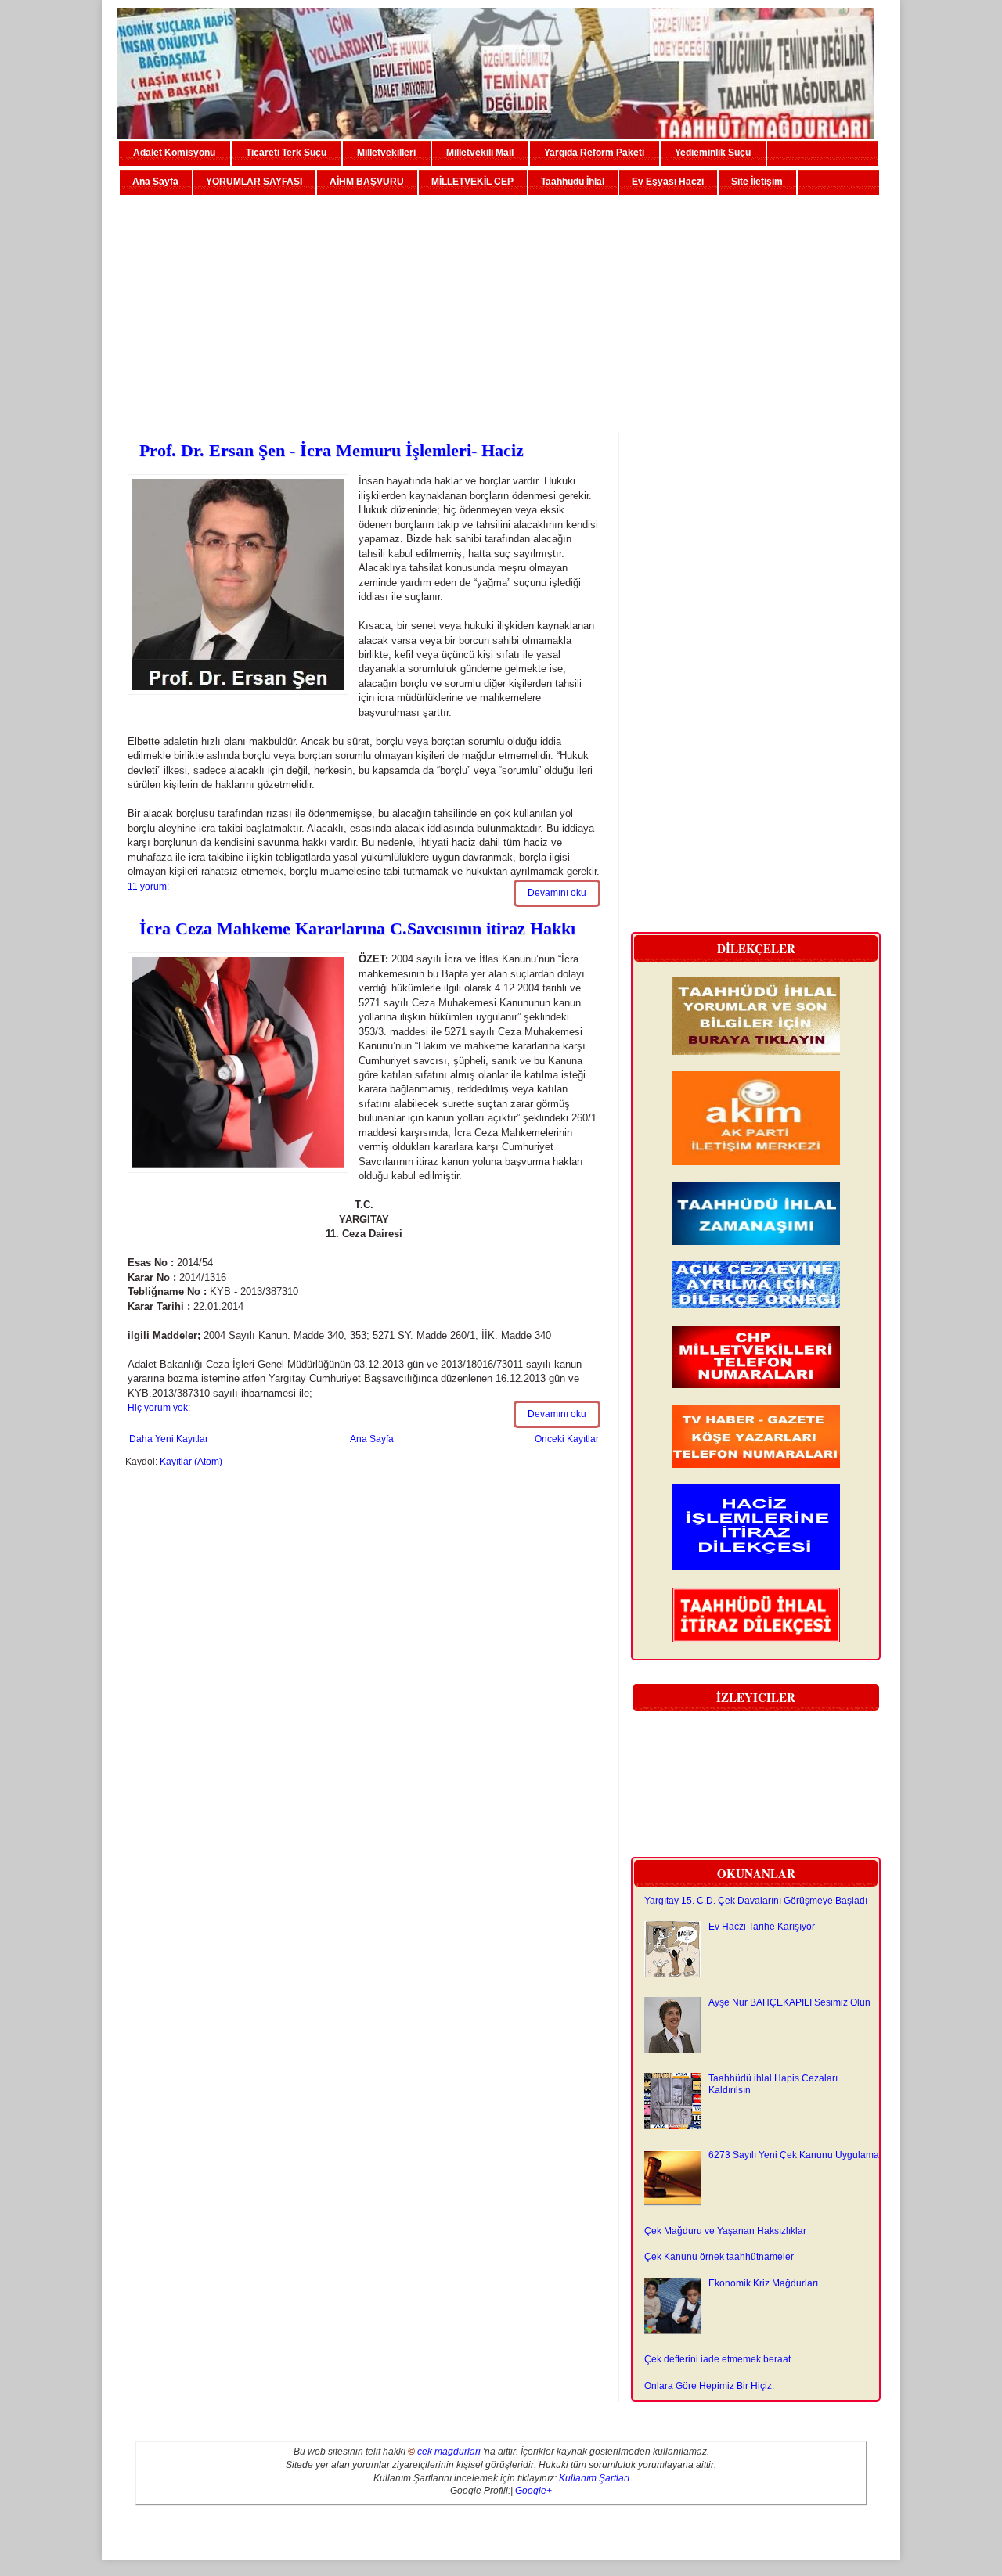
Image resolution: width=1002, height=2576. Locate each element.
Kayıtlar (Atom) (191, 1462)
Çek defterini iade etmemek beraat (717, 2359)
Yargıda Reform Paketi (594, 153)
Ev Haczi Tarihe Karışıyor (762, 1927)
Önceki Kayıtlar (567, 1439)
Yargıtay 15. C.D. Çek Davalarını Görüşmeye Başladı (756, 1901)
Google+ (533, 2491)
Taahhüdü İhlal (573, 182)
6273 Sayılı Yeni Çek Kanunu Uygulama (794, 2155)
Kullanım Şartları (594, 2478)
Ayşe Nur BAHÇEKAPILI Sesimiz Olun (789, 2002)
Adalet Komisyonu (174, 153)
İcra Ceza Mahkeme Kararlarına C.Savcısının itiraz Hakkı (357, 928)
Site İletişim (757, 182)
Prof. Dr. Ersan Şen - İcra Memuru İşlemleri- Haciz (332, 450)
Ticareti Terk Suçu (286, 153)
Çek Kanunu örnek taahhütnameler (719, 2257)
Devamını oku (557, 893)
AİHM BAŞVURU (367, 182)
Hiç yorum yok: (159, 1408)
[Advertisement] (501, 308)
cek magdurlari (449, 2452)
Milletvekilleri (386, 153)
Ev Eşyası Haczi (668, 182)
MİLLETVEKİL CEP (472, 182)
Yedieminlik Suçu (713, 153)
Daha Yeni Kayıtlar (169, 1439)
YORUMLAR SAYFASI (254, 182)
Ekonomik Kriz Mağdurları (763, 2283)
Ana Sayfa (155, 182)
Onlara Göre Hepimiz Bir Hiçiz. (709, 2386)
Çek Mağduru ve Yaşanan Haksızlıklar (725, 2231)
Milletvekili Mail (480, 153)
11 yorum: (148, 887)
